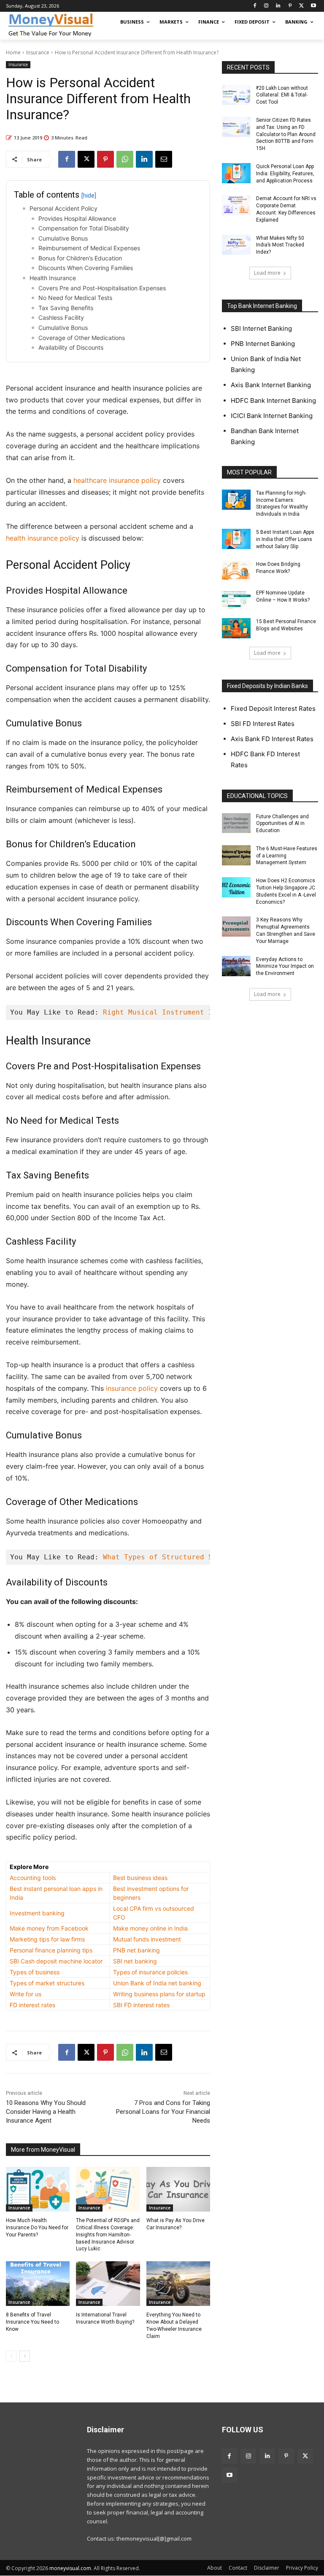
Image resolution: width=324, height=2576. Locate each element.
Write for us (26, 1994)
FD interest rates (32, 2005)
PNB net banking (136, 1950)
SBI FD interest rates (141, 2005)
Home (13, 52)
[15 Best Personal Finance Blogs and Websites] (236, 628)
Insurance (38, 52)
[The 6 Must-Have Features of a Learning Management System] (236, 855)
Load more (267, 273)
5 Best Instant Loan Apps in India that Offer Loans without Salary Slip (285, 539)
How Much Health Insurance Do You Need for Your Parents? (37, 2228)
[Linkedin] (278, 6)
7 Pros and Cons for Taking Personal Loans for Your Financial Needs (163, 2112)
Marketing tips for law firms (47, 1939)
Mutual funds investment (147, 1939)
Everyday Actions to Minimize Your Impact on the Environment (285, 967)
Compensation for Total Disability (84, 228)
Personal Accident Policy (63, 208)
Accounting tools (33, 1878)
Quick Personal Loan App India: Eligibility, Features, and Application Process (285, 174)
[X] (301, 6)
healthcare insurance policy (117, 480)
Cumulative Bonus (63, 238)
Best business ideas (140, 1878)
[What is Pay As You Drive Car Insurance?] (178, 2189)
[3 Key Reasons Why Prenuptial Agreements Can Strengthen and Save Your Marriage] (236, 927)
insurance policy (132, 1388)
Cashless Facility (61, 317)
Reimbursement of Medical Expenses (89, 248)
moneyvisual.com (70, 2568)
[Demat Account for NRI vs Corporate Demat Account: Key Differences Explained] (236, 205)
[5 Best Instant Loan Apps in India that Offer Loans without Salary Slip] (236, 539)
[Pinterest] (290, 6)
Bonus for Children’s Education (80, 258)
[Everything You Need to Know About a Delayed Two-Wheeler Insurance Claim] (178, 2284)
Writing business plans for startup (159, 1994)
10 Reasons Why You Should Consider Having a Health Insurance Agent (46, 2112)
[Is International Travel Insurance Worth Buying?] (108, 2284)
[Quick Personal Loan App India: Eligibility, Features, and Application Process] (236, 173)
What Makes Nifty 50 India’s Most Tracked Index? (280, 245)
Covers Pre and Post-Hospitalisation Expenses (102, 288)
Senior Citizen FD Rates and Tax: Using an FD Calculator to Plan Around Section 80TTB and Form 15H (286, 134)
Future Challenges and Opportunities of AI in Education (282, 824)
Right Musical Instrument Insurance (175, 1012)
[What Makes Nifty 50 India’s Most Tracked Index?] (236, 245)
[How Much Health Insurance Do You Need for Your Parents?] (38, 2189)
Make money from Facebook (49, 1928)
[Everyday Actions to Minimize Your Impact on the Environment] (236, 966)
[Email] (164, 159)
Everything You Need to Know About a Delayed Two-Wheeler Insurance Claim (174, 2325)
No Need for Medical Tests (75, 298)
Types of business (35, 1972)
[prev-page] (11, 2356)
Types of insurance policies (150, 1972)
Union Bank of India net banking (157, 1983)
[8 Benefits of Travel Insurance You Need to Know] (38, 2284)
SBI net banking (135, 1961)
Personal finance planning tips (51, 1950)
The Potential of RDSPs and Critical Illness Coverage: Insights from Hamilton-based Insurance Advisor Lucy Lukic (108, 2235)
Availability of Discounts (71, 347)
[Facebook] (255, 6)
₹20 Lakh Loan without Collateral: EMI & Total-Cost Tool (282, 95)
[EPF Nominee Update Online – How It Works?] (236, 600)
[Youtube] (313, 6)
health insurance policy (43, 538)
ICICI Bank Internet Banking (272, 416)
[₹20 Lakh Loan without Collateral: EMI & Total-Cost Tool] (236, 95)
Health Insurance (53, 278)
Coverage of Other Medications (82, 338)
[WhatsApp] (125, 159)
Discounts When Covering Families (86, 268)
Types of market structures (47, 1983)
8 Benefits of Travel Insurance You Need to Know (32, 2322)
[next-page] (25, 2356)
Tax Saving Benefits (66, 308)
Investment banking (37, 1913)
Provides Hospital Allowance (77, 218)
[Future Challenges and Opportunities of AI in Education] (236, 823)
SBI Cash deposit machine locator (56, 1961)
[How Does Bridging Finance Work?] (236, 571)
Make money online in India (150, 1928)
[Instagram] (266, 6)
